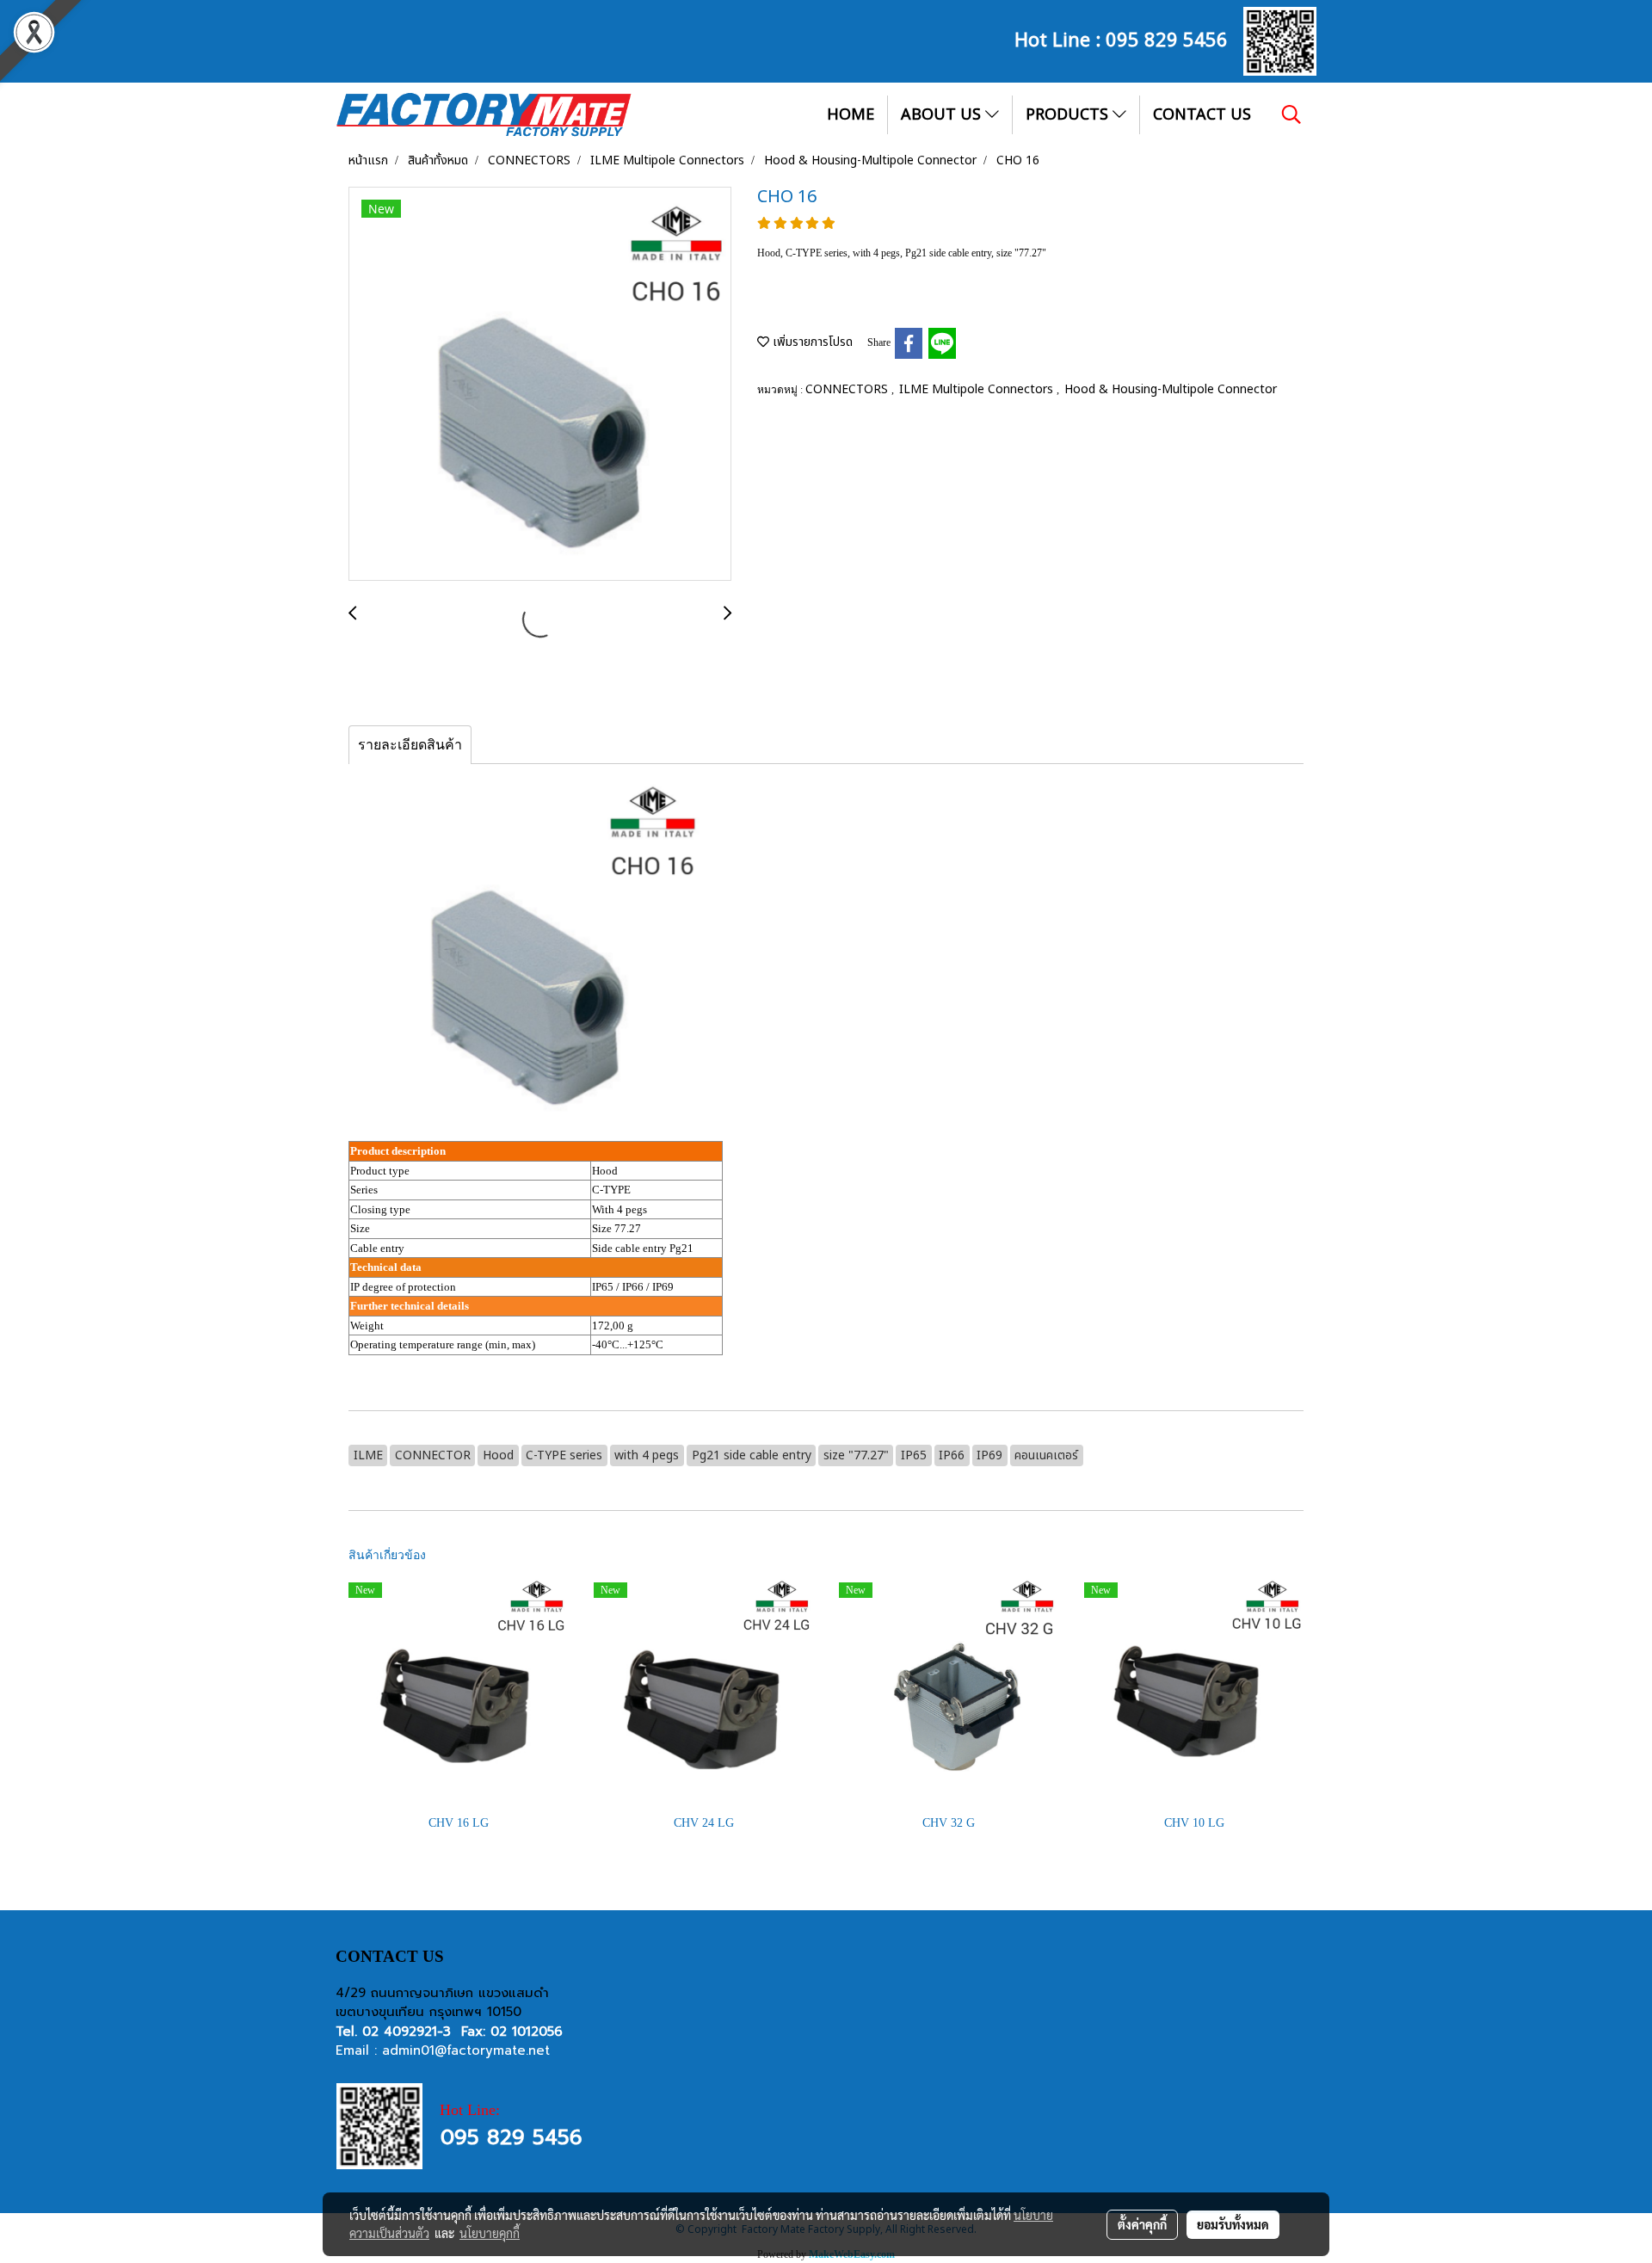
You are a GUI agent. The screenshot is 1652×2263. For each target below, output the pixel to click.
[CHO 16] (540, 385)
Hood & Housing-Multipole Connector (1171, 389)
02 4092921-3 (407, 2032)
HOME (851, 115)
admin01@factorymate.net (466, 2050)
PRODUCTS (1069, 115)
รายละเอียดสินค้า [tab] (410, 745)
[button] (1291, 114)
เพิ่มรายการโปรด (811, 342)
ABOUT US (943, 115)
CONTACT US (1202, 115)
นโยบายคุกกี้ (490, 2233)
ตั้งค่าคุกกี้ (1142, 2224)
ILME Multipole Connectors (978, 389)
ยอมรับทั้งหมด (1233, 2224)
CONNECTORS (848, 389)
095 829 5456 (1167, 38)
